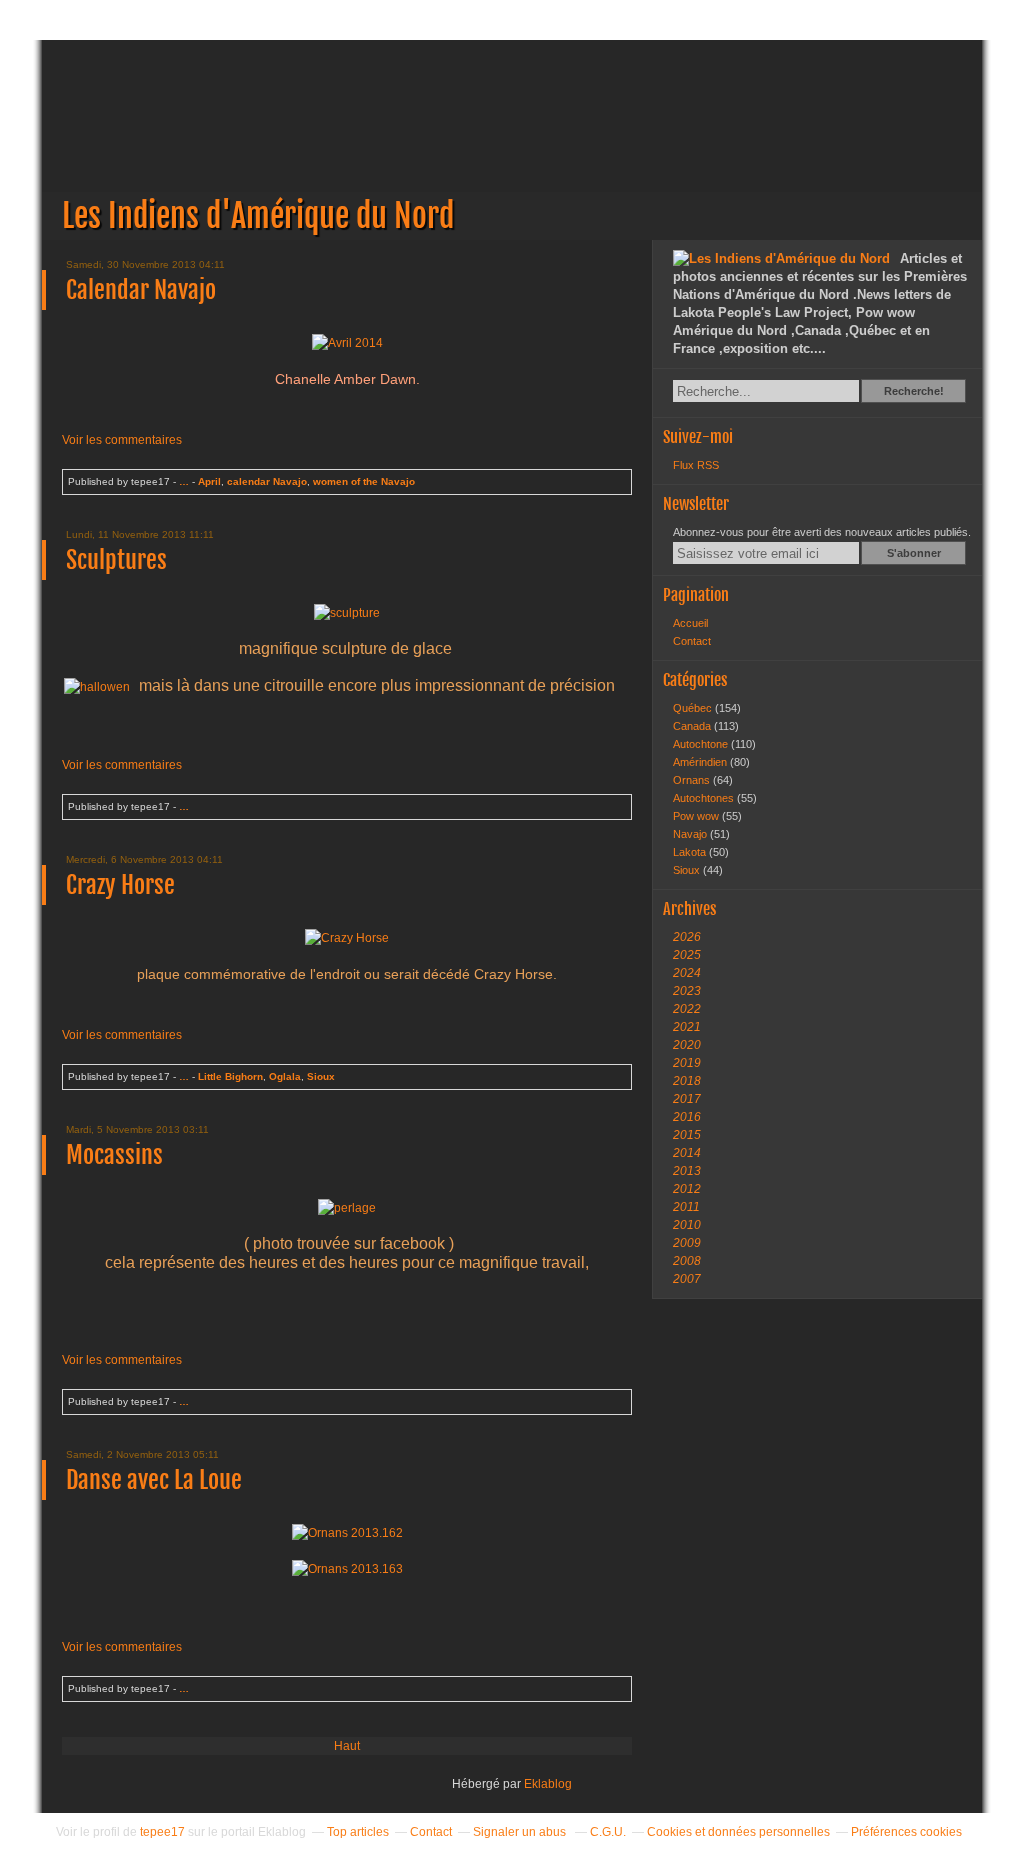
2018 (687, 1081)
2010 (687, 1225)
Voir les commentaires (122, 440)
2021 (687, 1027)
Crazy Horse (120, 885)
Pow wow (697, 816)
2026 (687, 937)
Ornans (693, 780)
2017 (687, 1099)
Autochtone (702, 744)
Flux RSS (696, 465)
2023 (687, 991)
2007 (687, 1279)
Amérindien (701, 762)
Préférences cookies (906, 1832)
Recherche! (914, 391)
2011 (686, 1207)
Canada (693, 726)
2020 (687, 1045)
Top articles (358, 1832)
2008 (687, 1261)
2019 (687, 1063)
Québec (694, 708)
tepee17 (162, 1832)
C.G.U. (608, 1832)
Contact (692, 641)
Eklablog (548, 1784)
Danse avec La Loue (154, 1480)
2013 (687, 1171)
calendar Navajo (267, 481)
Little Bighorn (230, 1076)
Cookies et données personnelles (738, 1832)
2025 (687, 955)
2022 (687, 1009)
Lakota (691, 852)
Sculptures (116, 560)
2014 (687, 1153)
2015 (687, 1135)
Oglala (285, 1076)
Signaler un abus (521, 1832)
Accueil (690, 623)
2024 (687, 973)
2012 (687, 1189)
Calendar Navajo (141, 290)
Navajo (691, 834)
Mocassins (114, 1155)
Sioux (321, 1076)
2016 (687, 1117)
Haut (347, 1746)
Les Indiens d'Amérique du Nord (512, 140)
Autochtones (705, 798)
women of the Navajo (364, 481)
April (209, 481)
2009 (687, 1243)
